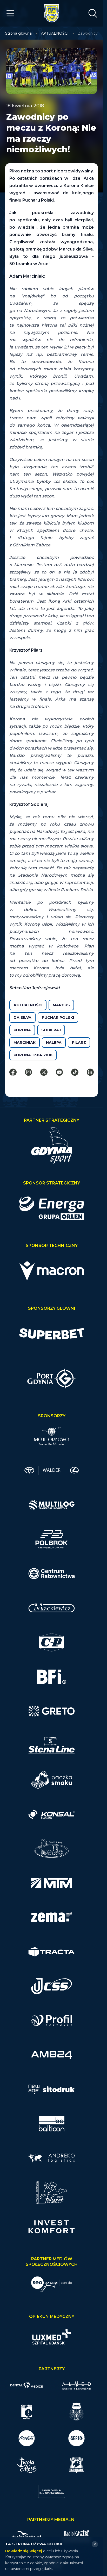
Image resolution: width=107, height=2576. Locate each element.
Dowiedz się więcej (24, 2551)
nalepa (54, 1043)
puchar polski (58, 1018)
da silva (22, 1018)
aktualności (28, 1005)
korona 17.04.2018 (33, 1055)
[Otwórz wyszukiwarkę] (93, 13)
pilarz (79, 1043)
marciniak (25, 1043)
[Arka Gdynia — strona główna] (52, 13)
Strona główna (18, 33)
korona (22, 1030)
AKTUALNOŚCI (55, 33)
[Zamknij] (95, 2544)
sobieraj (51, 1030)
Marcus (61, 1005)
